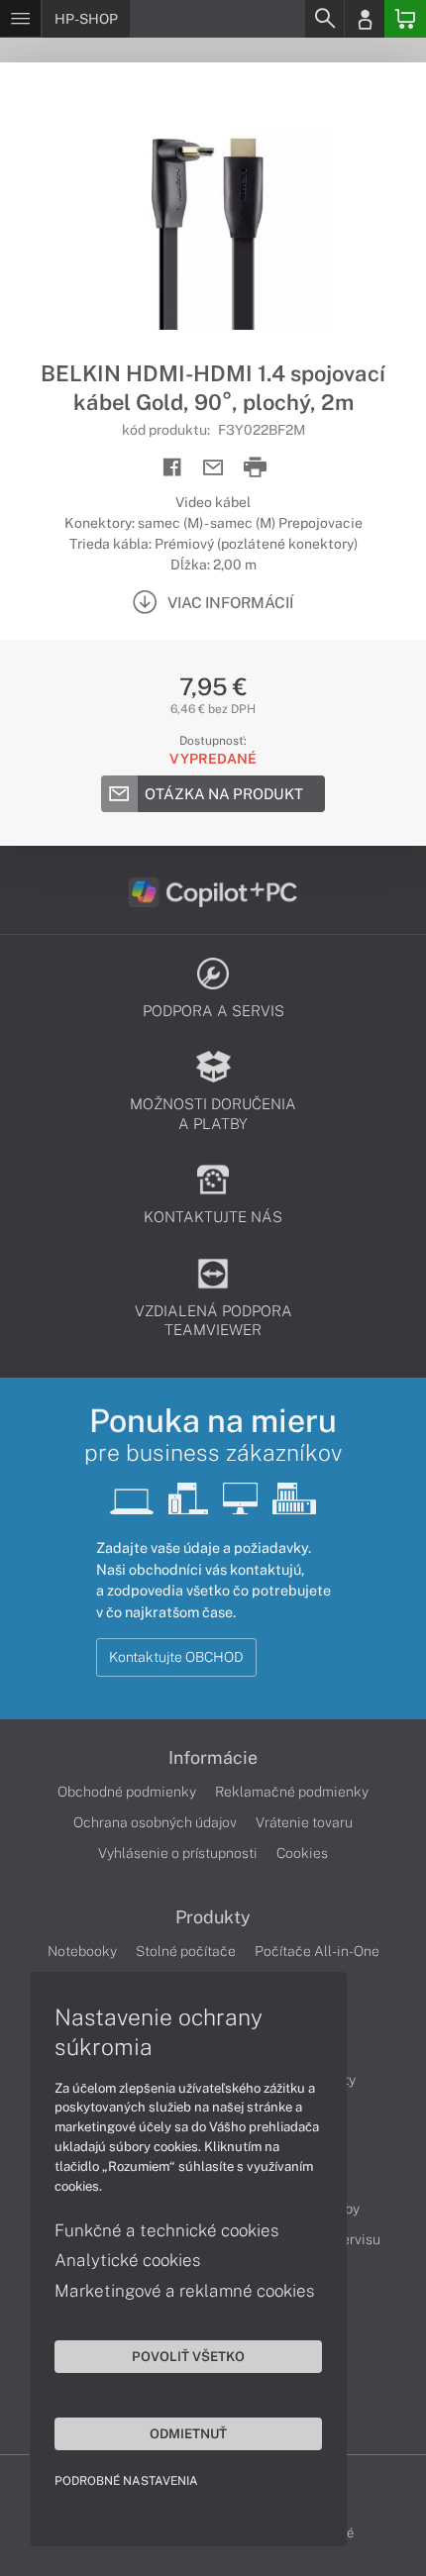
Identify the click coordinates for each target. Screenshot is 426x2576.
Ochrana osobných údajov (155, 1822)
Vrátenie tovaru (304, 1822)
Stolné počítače (186, 1951)
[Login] (365, 19)
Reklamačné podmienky (292, 1792)
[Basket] (405, 19)
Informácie (213, 1758)
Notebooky (82, 1951)
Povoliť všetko (188, 2356)
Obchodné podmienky (127, 1792)
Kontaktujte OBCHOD (176, 1657)
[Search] (324, 19)
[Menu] (20, 19)
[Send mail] (213, 468)
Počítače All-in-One (317, 1951)
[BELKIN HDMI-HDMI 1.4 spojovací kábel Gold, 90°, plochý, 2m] (213, 211)
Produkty (213, 1917)
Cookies (302, 1853)
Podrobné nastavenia (126, 2481)
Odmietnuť (188, 2433)
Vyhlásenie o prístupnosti (178, 1853)
